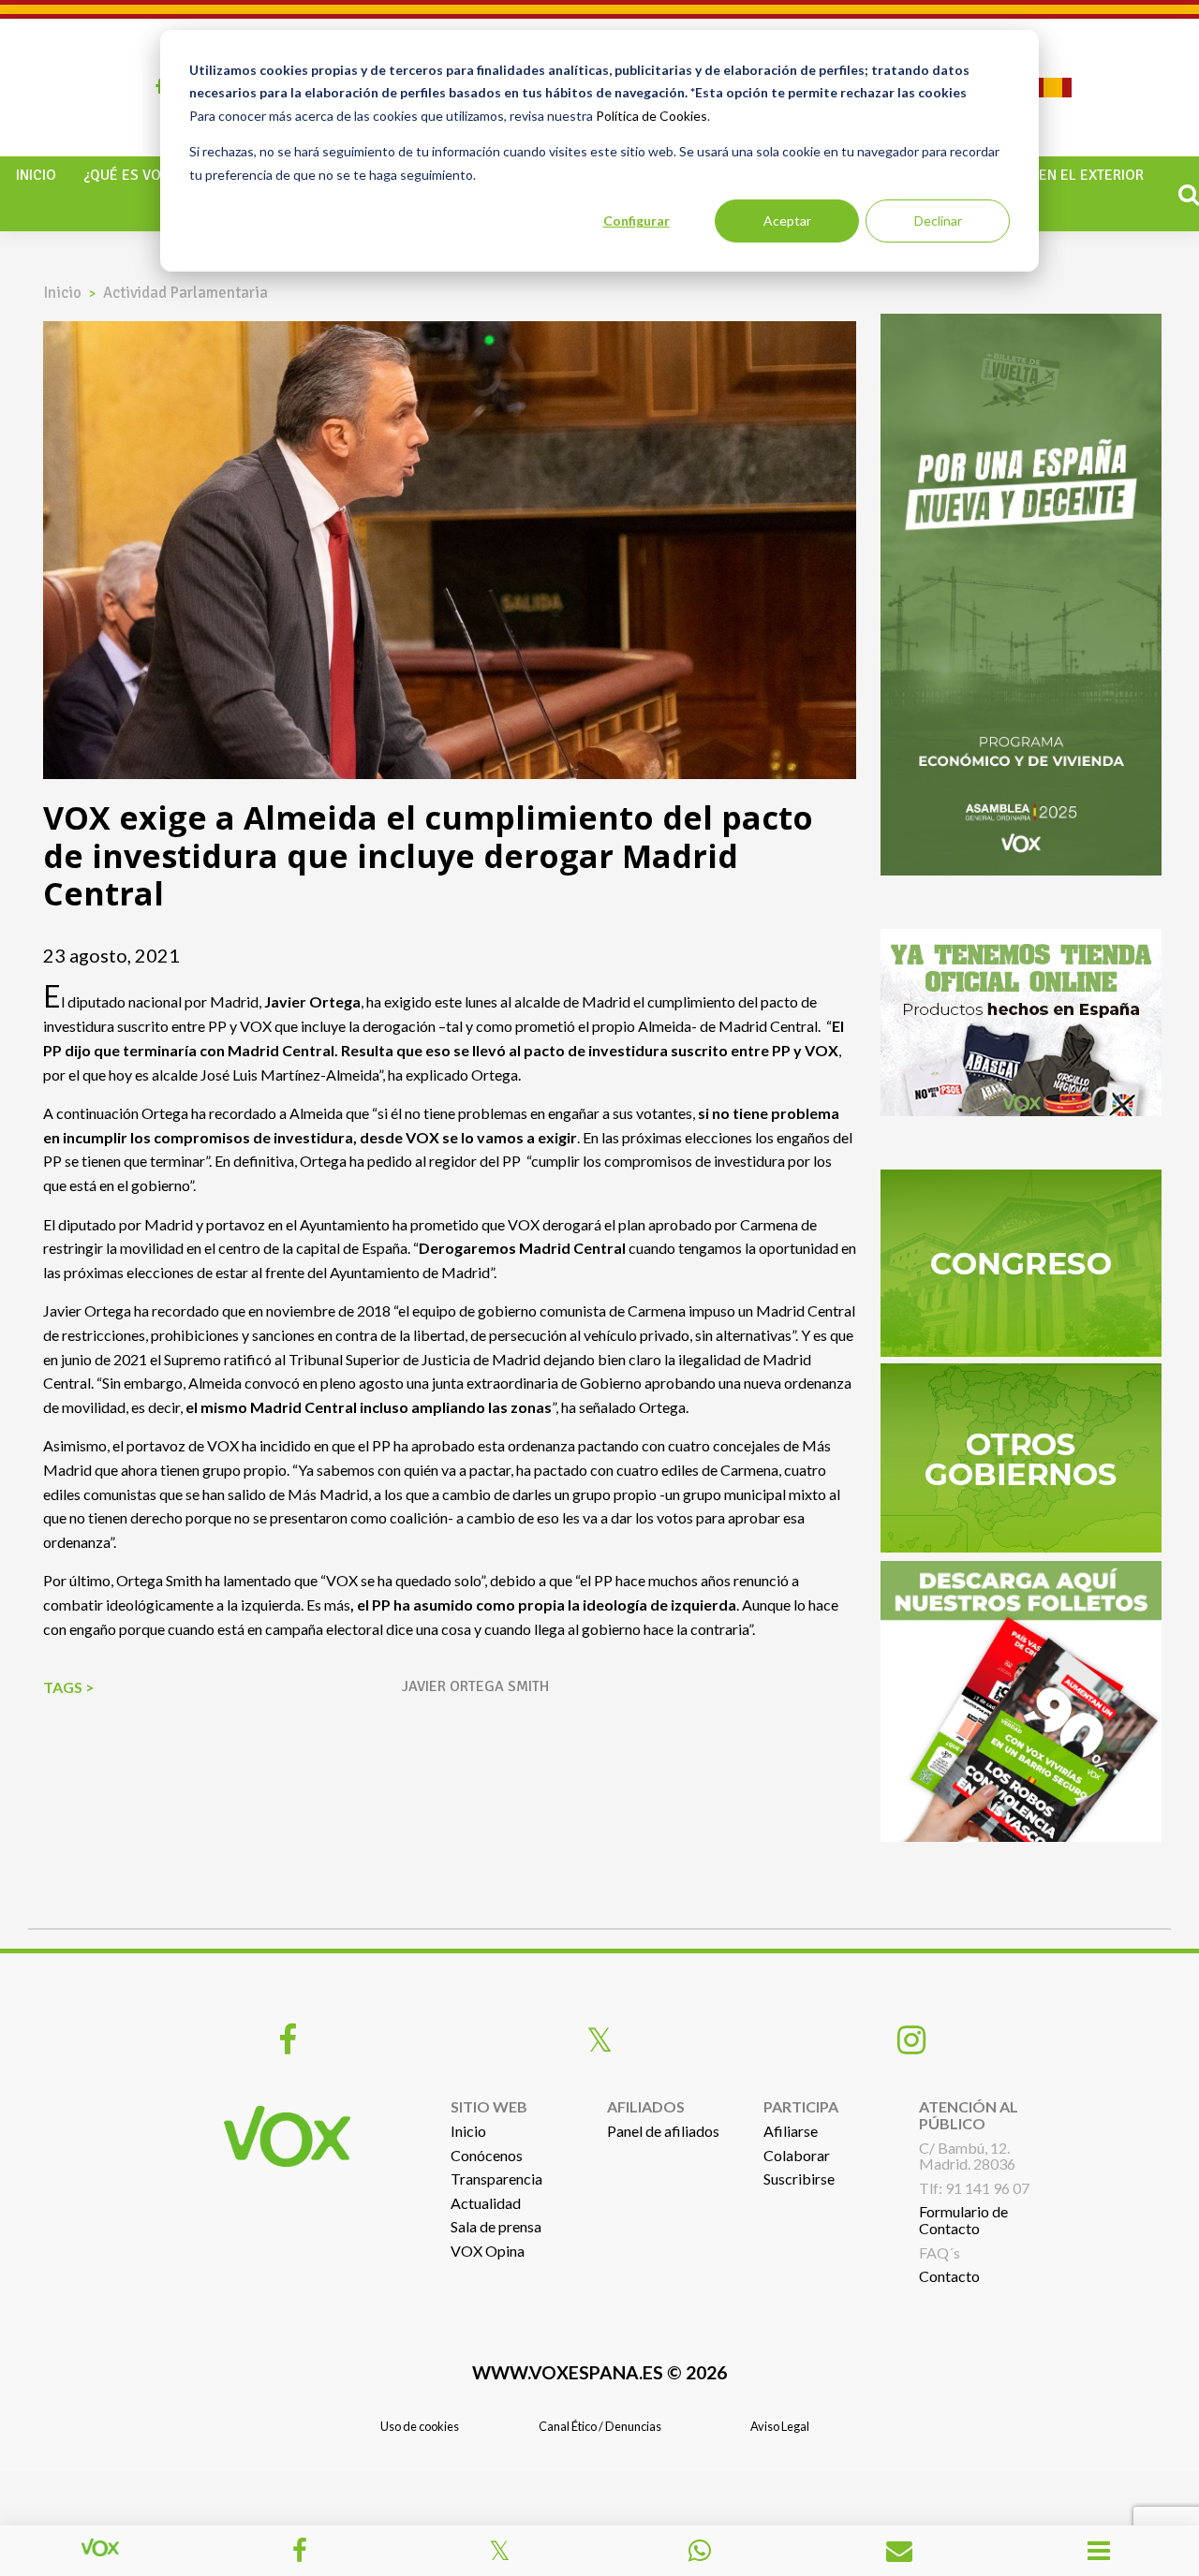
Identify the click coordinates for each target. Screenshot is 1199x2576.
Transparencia (496, 2179)
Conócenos (487, 2155)
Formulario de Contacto (963, 2220)
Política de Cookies (651, 116)
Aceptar (787, 221)
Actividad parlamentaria (185, 293)
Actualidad (486, 2203)
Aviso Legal (780, 2426)
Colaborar (797, 2155)
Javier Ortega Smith (475, 1686)
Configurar (637, 221)
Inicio (36, 175)
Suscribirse (799, 2179)
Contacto (949, 2276)
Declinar (938, 221)
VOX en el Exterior (1076, 175)
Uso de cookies (420, 2426)
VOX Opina (488, 2251)
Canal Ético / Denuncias (600, 2426)
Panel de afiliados (663, 2131)
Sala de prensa (496, 2226)
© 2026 (599, 2372)
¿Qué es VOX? (130, 175)
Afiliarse (791, 2131)
